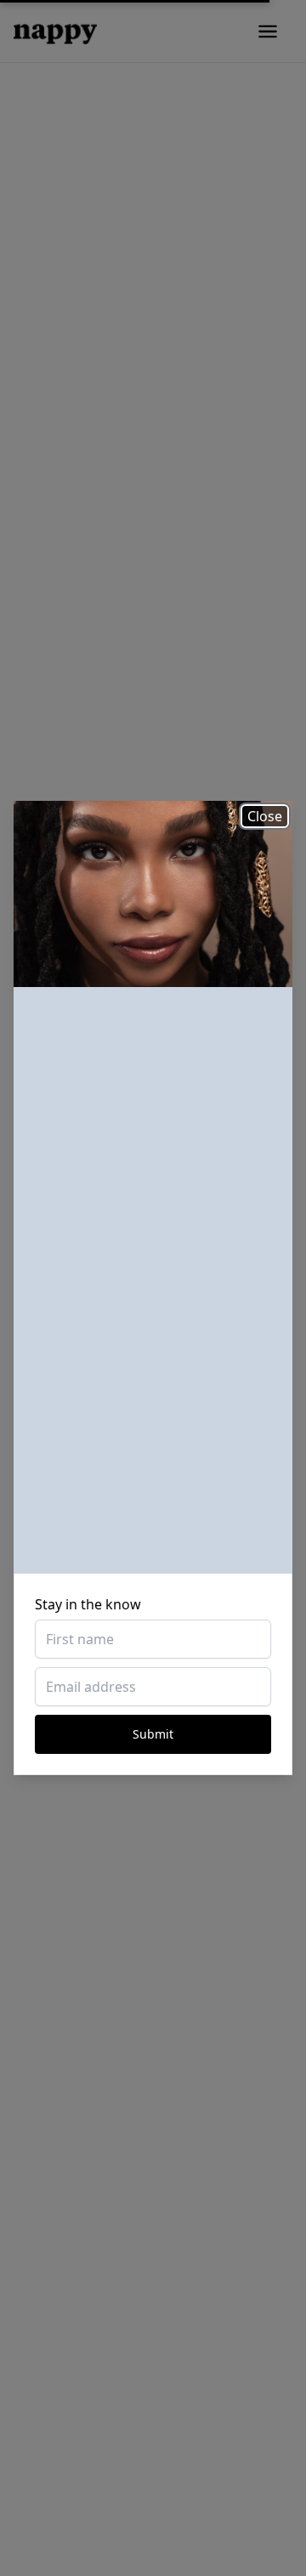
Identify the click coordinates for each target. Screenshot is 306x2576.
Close (265, 816)
